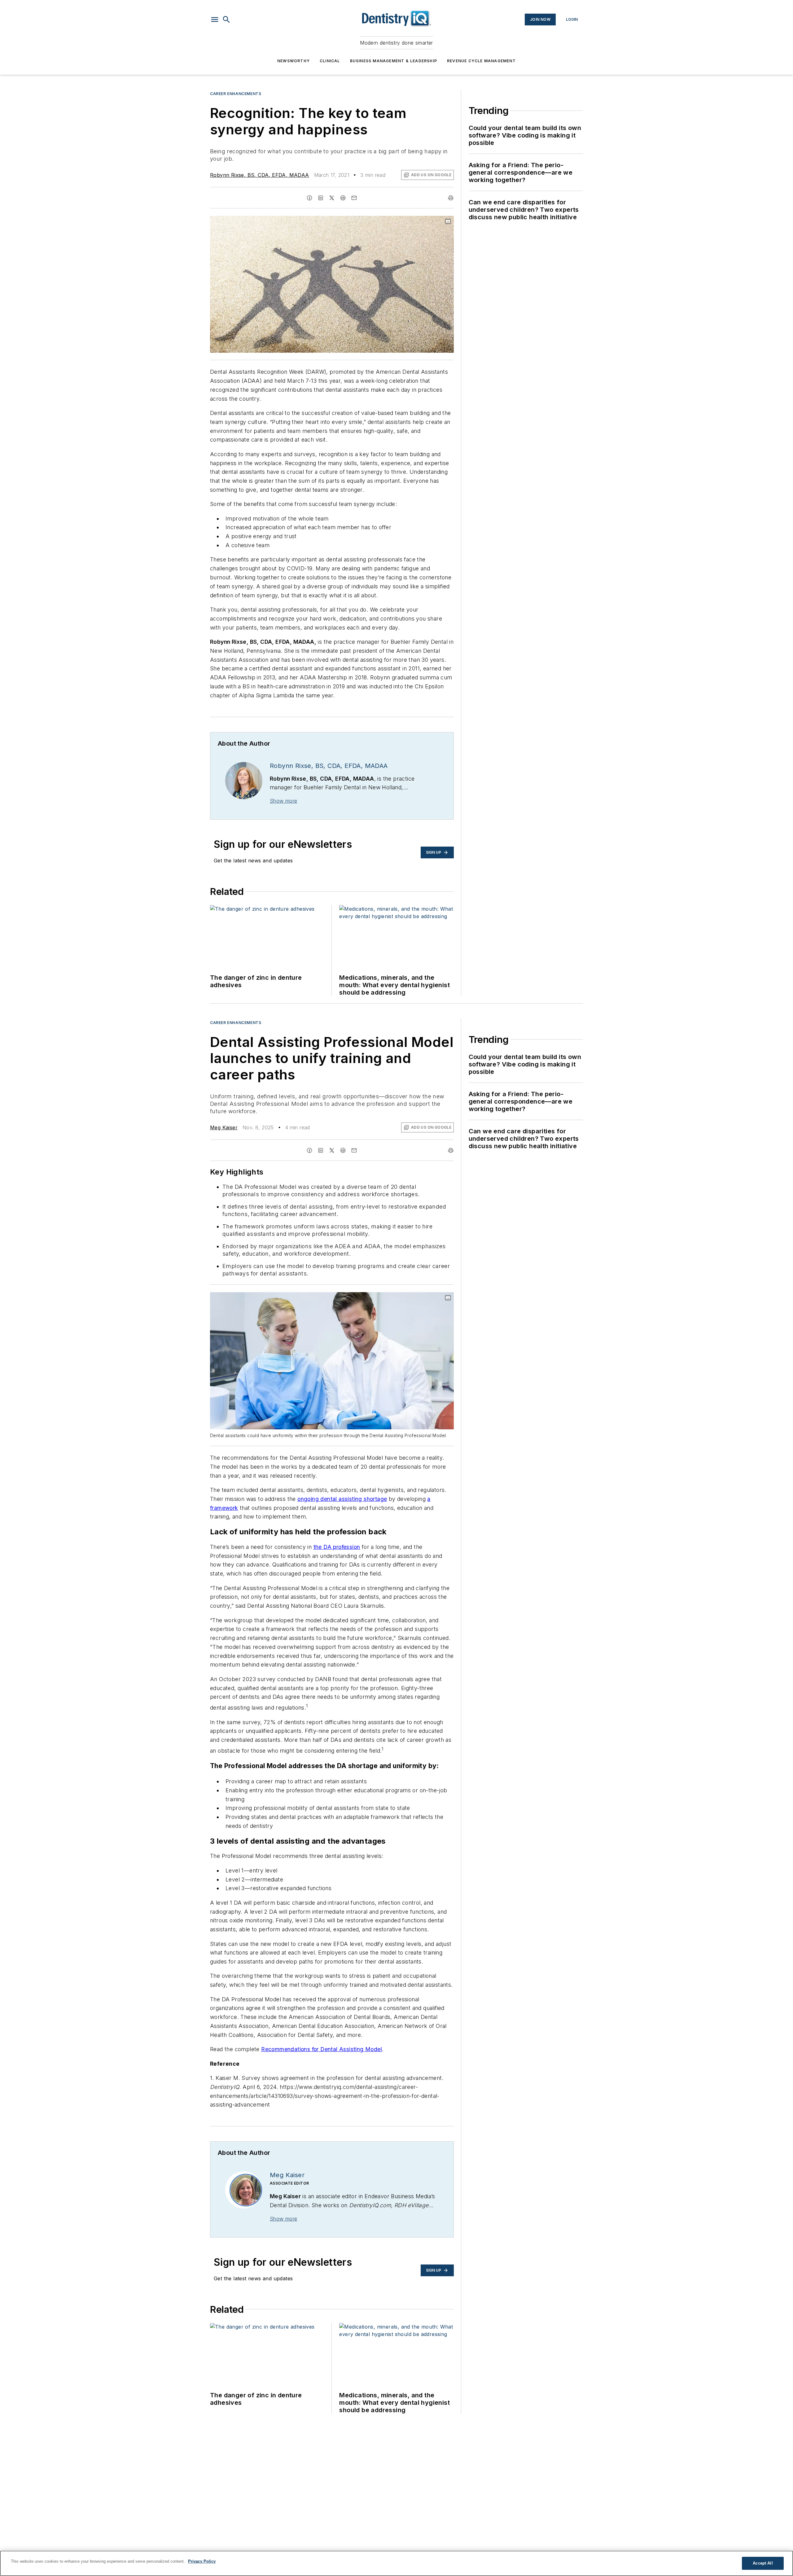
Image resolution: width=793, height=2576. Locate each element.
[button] (215, 20)
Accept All (763, 2563)
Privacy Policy (202, 2561)
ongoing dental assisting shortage (342, 1499)
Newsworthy (294, 61)
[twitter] (332, 198)
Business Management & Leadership (394, 61)
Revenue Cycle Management (481, 61)
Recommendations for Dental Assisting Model (322, 2049)
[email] (354, 198)
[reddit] (343, 198)
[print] (451, 198)
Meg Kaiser (224, 1127)
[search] (226, 20)
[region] (396, 2563)
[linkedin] (321, 198)
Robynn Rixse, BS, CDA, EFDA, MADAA (260, 175)
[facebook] (309, 198)
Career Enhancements (236, 94)
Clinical (330, 61)
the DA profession (337, 1547)
